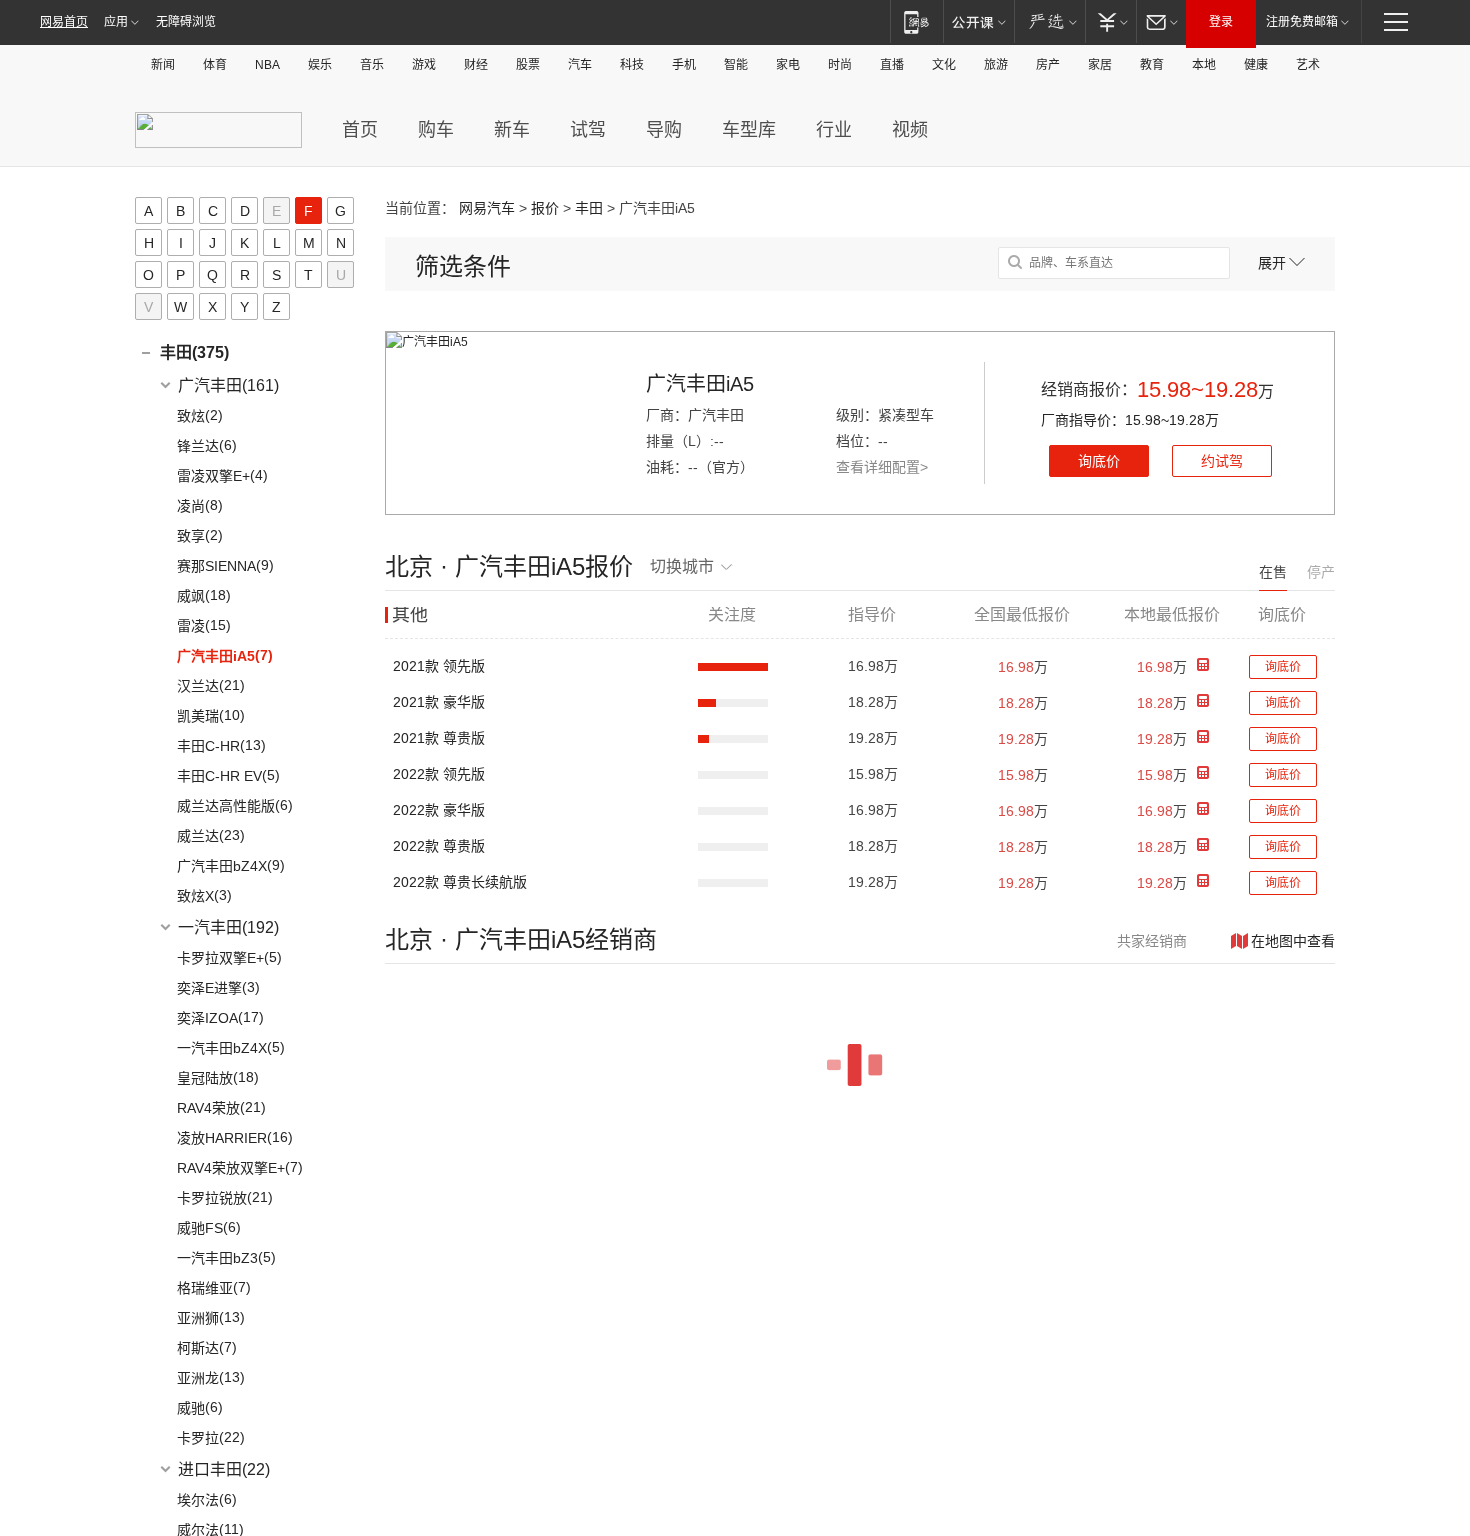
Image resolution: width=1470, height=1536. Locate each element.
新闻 (163, 65)
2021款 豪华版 (439, 702)
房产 (1048, 65)
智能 (736, 65)
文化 (944, 65)
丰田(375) (194, 352)
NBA (267, 65)
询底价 (1099, 461)
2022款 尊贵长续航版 (460, 882)
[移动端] (916, 21)
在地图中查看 (1293, 941)
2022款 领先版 (439, 774)
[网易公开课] (978, 21)
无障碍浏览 (186, 22)
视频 (910, 130)
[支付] (1110, 21)
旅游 (996, 65)
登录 (1221, 22)
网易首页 (64, 22)
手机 (684, 65)
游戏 (424, 65)
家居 (1100, 65)
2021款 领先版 (439, 666)
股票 (528, 65)
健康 (1256, 65)
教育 (1152, 65)
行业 (834, 130)
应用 (116, 22)
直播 (892, 65)
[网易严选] (1049, 21)
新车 (512, 130)
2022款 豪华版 (439, 810)
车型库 (749, 130)
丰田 (589, 208)
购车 (436, 130)
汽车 (580, 65)
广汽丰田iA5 (700, 384)
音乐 (372, 65)
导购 (664, 130)
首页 (360, 130)
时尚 (840, 65)
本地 (1204, 65)
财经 (476, 65)
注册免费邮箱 (1302, 22)
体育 (215, 65)
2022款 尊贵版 (439, 846)
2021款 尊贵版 (439, 738)
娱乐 (320, 65)
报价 (545, 208)
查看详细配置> (882, 467)
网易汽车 (487, 208)
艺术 (1308, 65)
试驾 (588, 130)
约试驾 (1222, 461)
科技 (632, 65)
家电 (788, 65)
